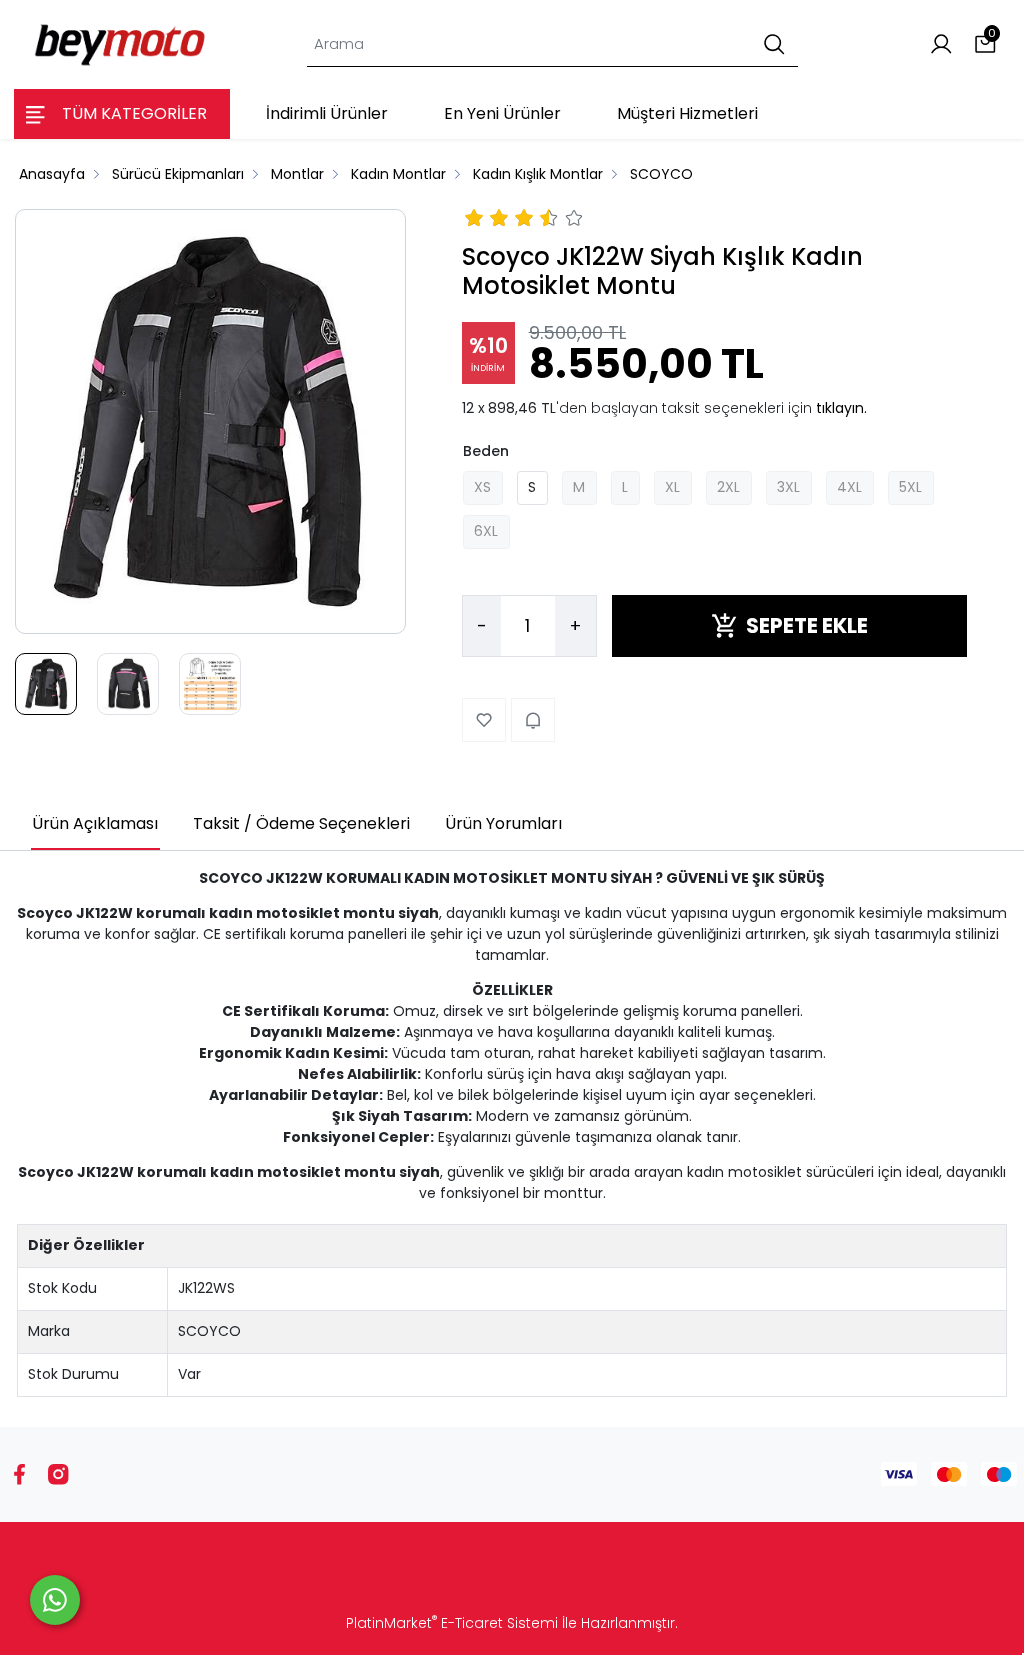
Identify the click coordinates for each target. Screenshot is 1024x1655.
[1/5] (474, 221)
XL (672, 487)
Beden (486, 451)
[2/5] (487, 221)
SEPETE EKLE (807, 625)
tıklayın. (841, 408)
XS (482, 487)
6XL (486, 531)
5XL (910, 487)
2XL (728, 487)
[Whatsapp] (55, 1600)
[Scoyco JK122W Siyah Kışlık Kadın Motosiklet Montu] (210, 421)
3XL (788, 487)
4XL (849, 487)
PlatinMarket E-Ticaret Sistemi (452, 1623)
